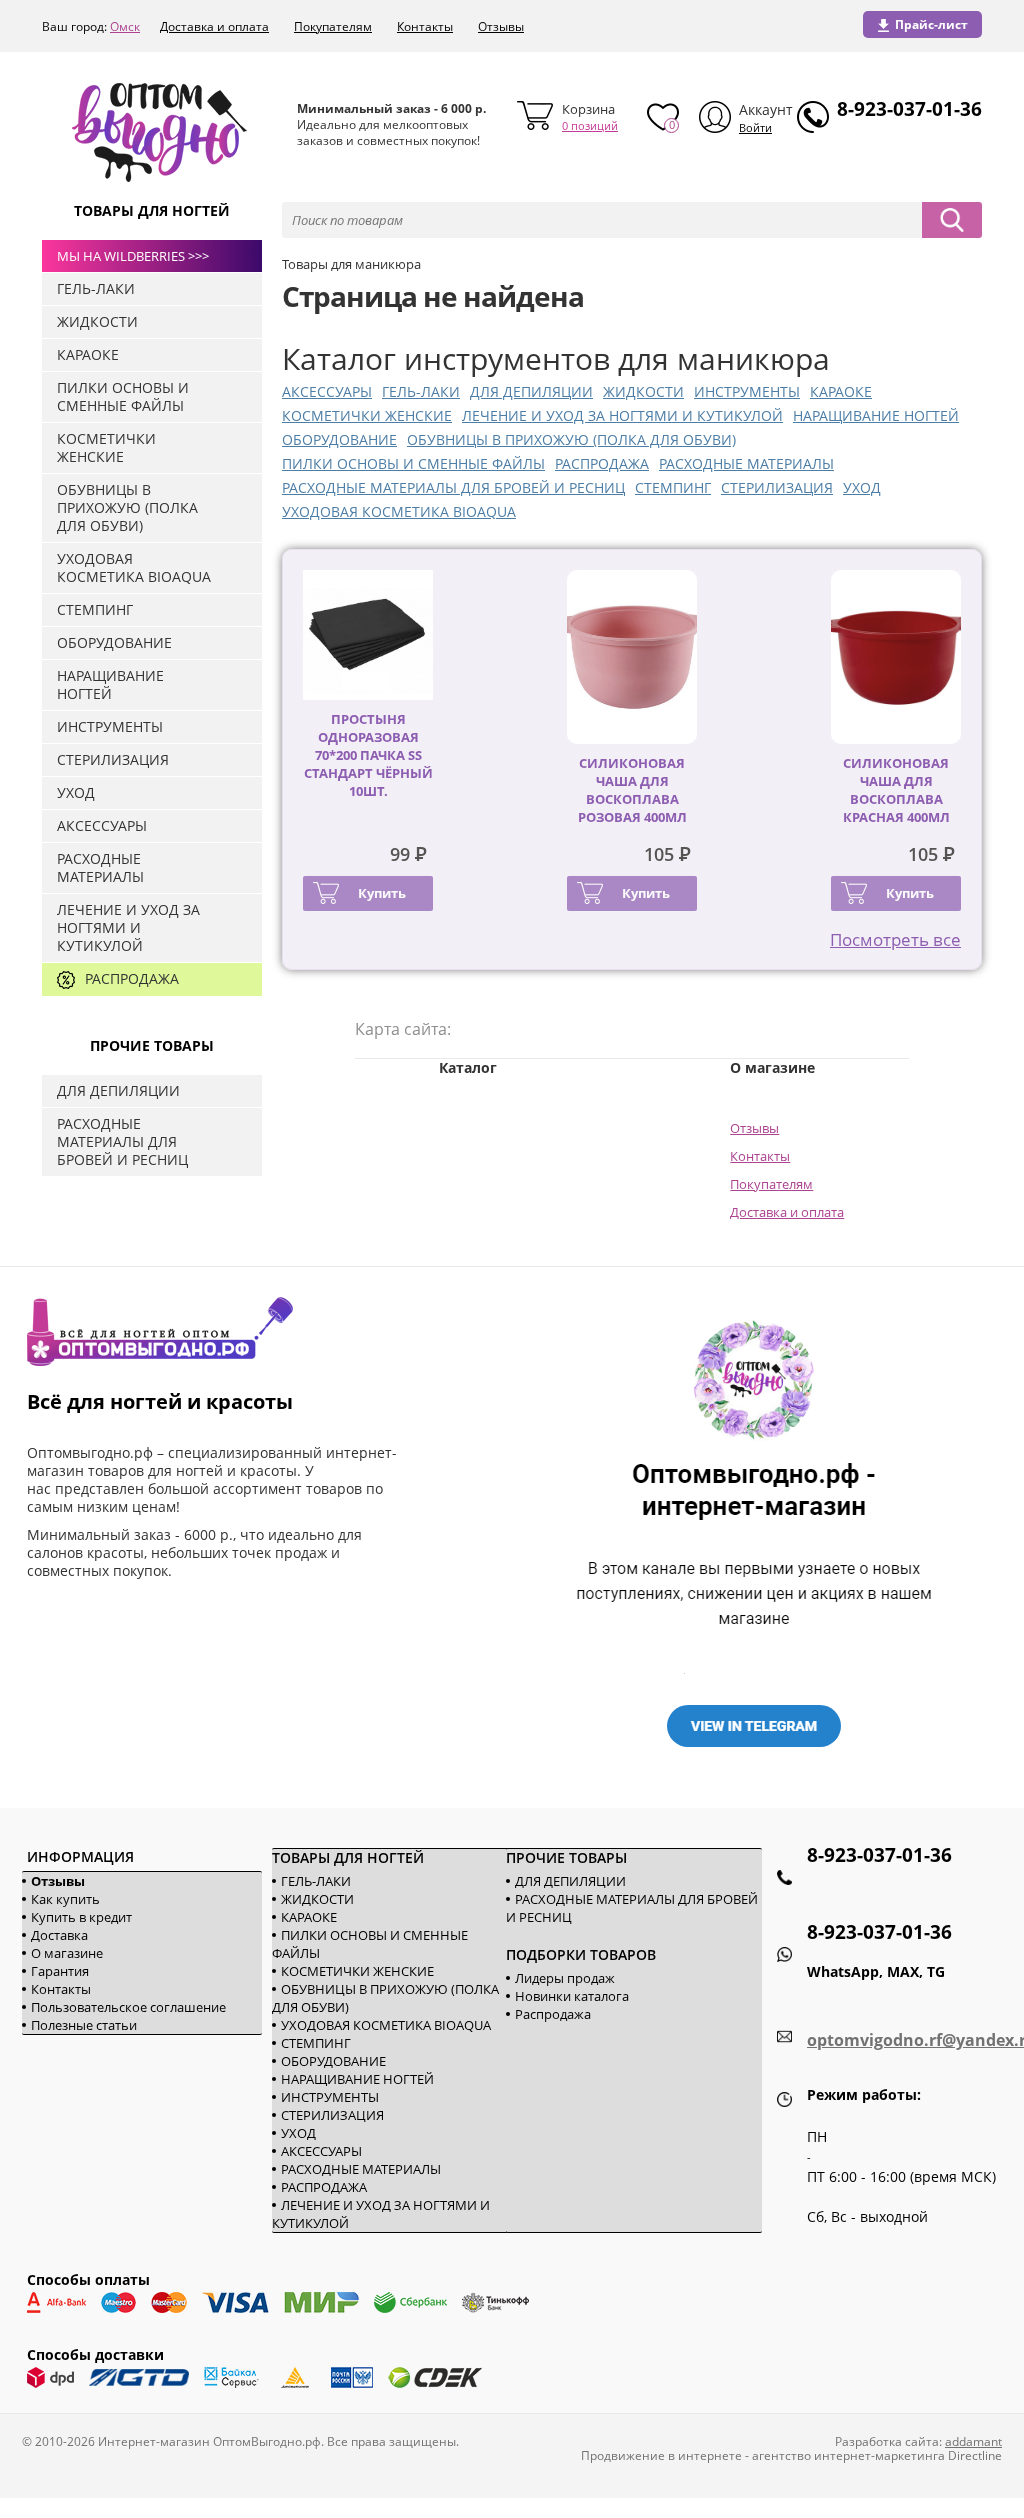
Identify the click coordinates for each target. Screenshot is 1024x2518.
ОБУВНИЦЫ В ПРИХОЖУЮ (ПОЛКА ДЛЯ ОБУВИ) (571, 439)
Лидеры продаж (565, 1978)
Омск (125, 26)
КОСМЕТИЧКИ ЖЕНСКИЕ (367, 415)
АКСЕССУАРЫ (327, 391)
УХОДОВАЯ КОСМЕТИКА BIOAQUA (399, 511)
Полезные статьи (84, 2025)
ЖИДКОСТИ (643, 391)
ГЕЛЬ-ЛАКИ (421, 391)
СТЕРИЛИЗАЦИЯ (777, 487)
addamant (973, 2441)
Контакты (425, 26)
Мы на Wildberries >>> (133, 256)
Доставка (59, 1935)
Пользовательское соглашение (128, 2007)
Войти (755, 127)
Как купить (65, 1899)
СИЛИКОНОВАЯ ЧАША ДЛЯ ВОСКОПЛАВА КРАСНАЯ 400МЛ (896, 790)
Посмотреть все (895, 939)
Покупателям (333, 26)
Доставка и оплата (214, 26)
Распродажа (553, 2014)
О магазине (67, 1953)
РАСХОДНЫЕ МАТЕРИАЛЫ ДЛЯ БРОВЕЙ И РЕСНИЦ (453, 487)
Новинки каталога (572, 1996)
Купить (382, 893)
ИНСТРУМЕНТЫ (747, 391)
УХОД (862, 487)
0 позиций (590, 125)
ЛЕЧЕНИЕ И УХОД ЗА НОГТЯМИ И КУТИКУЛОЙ (622, 415)
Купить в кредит (81, 1917)
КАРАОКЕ (841, 391)
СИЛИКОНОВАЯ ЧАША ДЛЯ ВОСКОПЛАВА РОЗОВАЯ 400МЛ (632, 790)
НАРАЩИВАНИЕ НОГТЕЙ (876, 415)
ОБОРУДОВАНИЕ (339, 439)
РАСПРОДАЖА (602, 463)
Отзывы (501, 26)
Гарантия (60, 1971)
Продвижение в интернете (661, 2455)
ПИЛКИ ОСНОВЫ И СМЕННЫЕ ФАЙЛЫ (413, 463)
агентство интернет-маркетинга (848, 2455)
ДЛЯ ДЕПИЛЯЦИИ (531, 391)
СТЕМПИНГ (673, 487)
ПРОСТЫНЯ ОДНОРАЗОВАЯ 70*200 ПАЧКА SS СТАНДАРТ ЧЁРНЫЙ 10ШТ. (368, 755)
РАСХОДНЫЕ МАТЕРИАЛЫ (746, 463)
